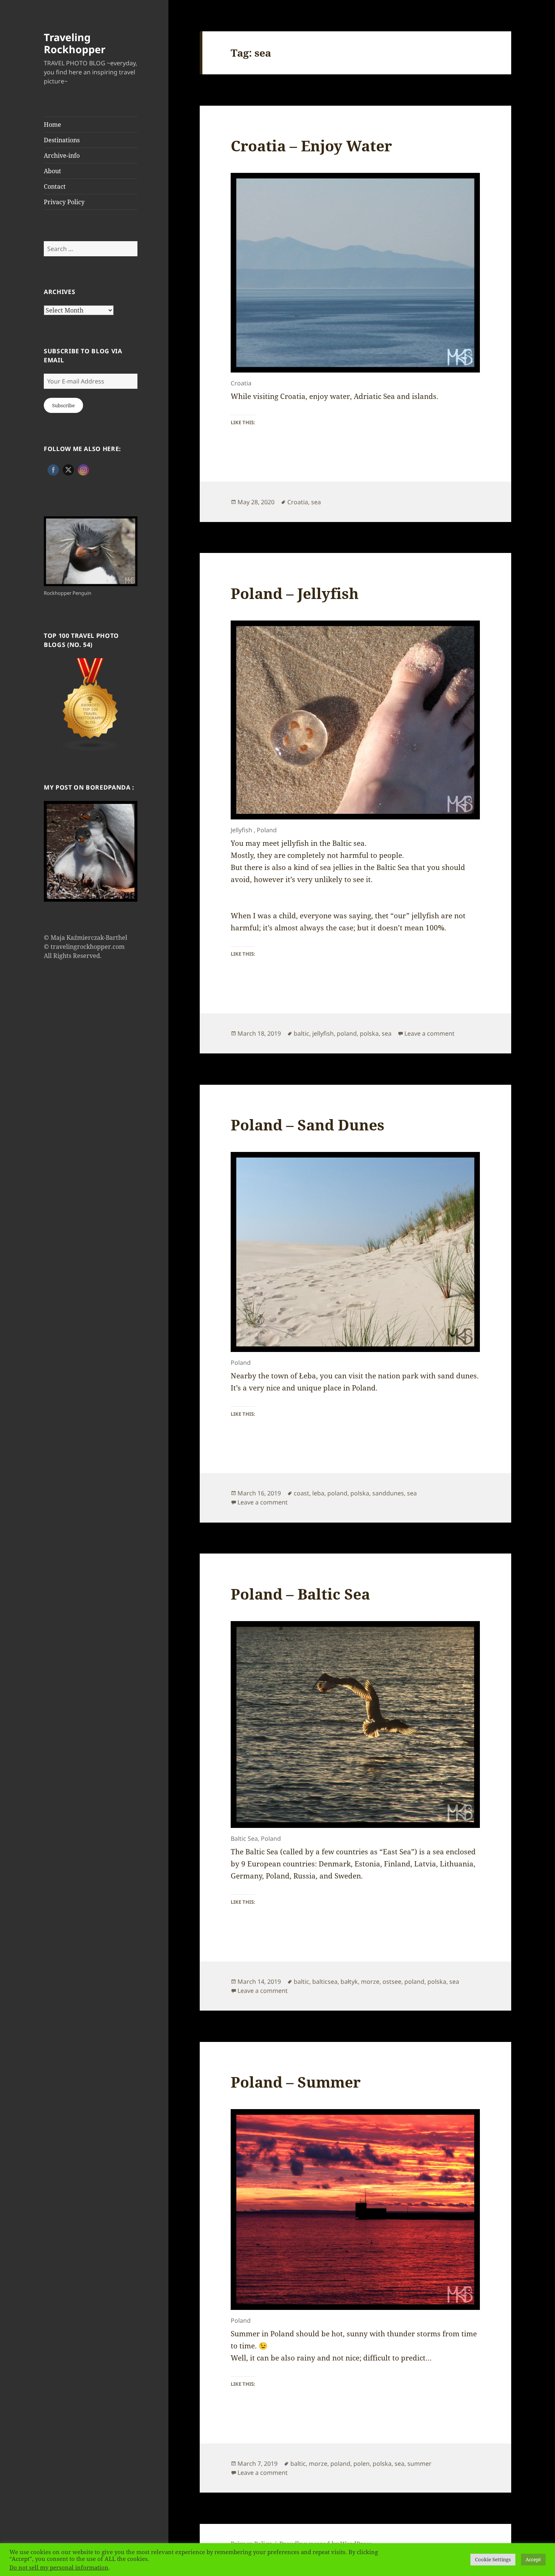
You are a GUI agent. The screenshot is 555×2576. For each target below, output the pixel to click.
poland (347, 1033)
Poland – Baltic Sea (300, 1594)
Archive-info (62, 156)
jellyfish (323, 1033)
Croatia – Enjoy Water (311, 146)
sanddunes (388, 1493)
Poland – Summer (296, 2082)
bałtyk (349, 1982)
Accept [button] (533, 2559)
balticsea (325, 1982)
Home (52, 125)
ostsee (392, 1982)
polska (369, 1033)
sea (316, 502)
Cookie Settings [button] (493, 2559)
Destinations (62, 140)
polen (362, 2464)
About (52, 171)
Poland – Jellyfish (295, 593)
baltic (301, 1033)
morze (370, 1982)
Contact (55, 186)
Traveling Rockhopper (75, 43)
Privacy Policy (64, 202)
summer (419, 2464)
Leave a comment (429, 1033)
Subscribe (63, 405)
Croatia (298, 502)
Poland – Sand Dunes (308, 1125)
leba (318, 1493)
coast (301, 1493)
